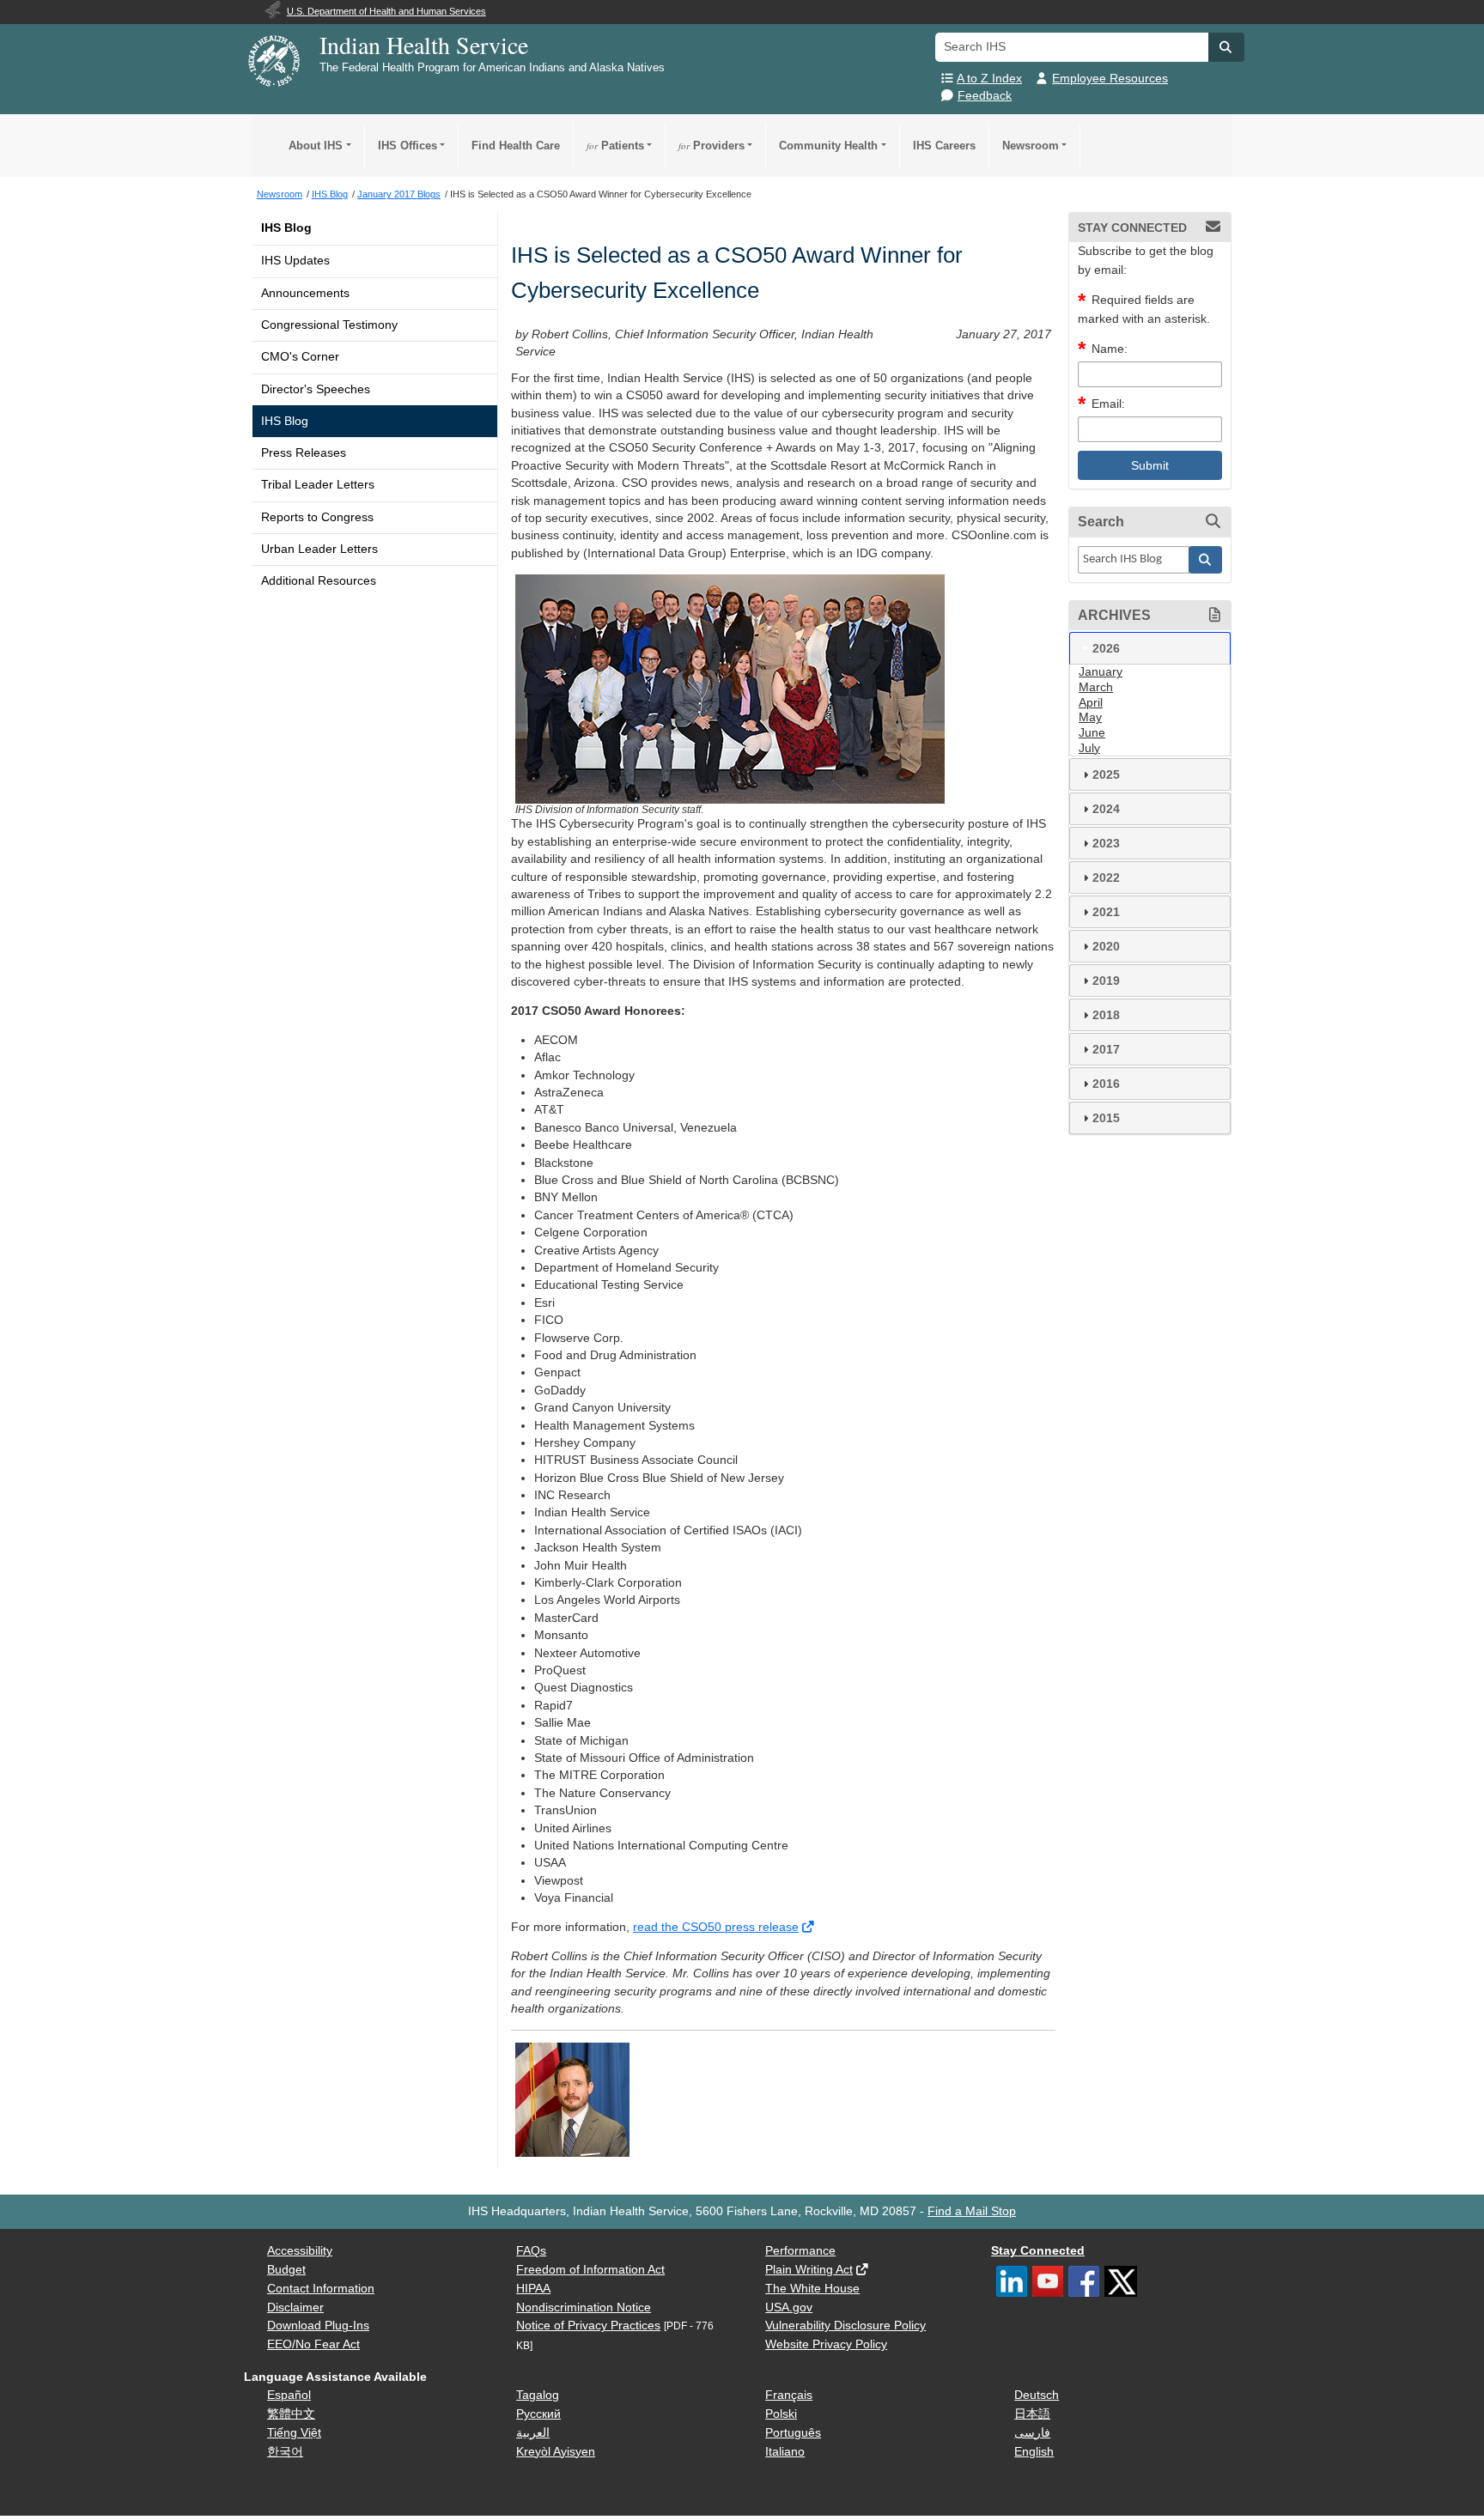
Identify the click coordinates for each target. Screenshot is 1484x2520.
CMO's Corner (300, 357)
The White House (812, 2289)
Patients (615, 146)
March (1096, 687)
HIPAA (533, 2289)
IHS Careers (944, 146)
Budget (286, 2270)
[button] (1226, 47)
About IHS (316, 146)
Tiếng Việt (294, 2433)
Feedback (985, 96)
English (1034, 2452)
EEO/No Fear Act (313, 2344)
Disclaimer (295, 2307)
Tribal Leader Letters (318, 485)
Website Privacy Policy (826, 2344)
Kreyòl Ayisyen (556, 2452)
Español (289, 2395)
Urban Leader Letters (319, 549)
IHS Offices (407, 146)
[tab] (1150, 648)
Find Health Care (516, 146)
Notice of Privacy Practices (588, 2326)
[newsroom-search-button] (1206, 560)
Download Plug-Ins (318, 2326)
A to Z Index (989, 79)
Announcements (305, 293)
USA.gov (789, 2307)
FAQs (531, 2251)
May (1090, 717)
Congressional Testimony (329, 325)
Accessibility (300, 2251)
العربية (533, 2433)
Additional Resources (319, 581)
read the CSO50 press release (716, 1927)
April (1091, 703)
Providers (712, 146)
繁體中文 (291, 2414)
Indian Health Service (424, 45)
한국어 (285, 2452)
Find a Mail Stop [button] (972, 2211)
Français (789, 2395)
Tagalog (538, 2395)
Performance (800, 2251)
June (1092, 733)
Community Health (828, 146)
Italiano (785, 2452)
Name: (1110, 349)
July (1089, 748)
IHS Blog (286, 228)
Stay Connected (1038, 2251)
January (1101, 672)
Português (793, 2433)
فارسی (1032, 2433)
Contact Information (321, 2289)
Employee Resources (1110, 79)
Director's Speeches (316, 389)
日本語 (1032, 2414)
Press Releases (304, 453)
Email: (1108, 404)
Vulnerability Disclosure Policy (845, 2326)
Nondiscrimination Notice (584, 2307)
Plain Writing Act (809, 2270)
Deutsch (1037, 2395)
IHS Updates (295, 261)
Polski (781, 2414)
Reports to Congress (317, 517)
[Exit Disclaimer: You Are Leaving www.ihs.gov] (809, 1927)
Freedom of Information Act (590, 2270)
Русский (538, 2414)
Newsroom (1031, 146)
